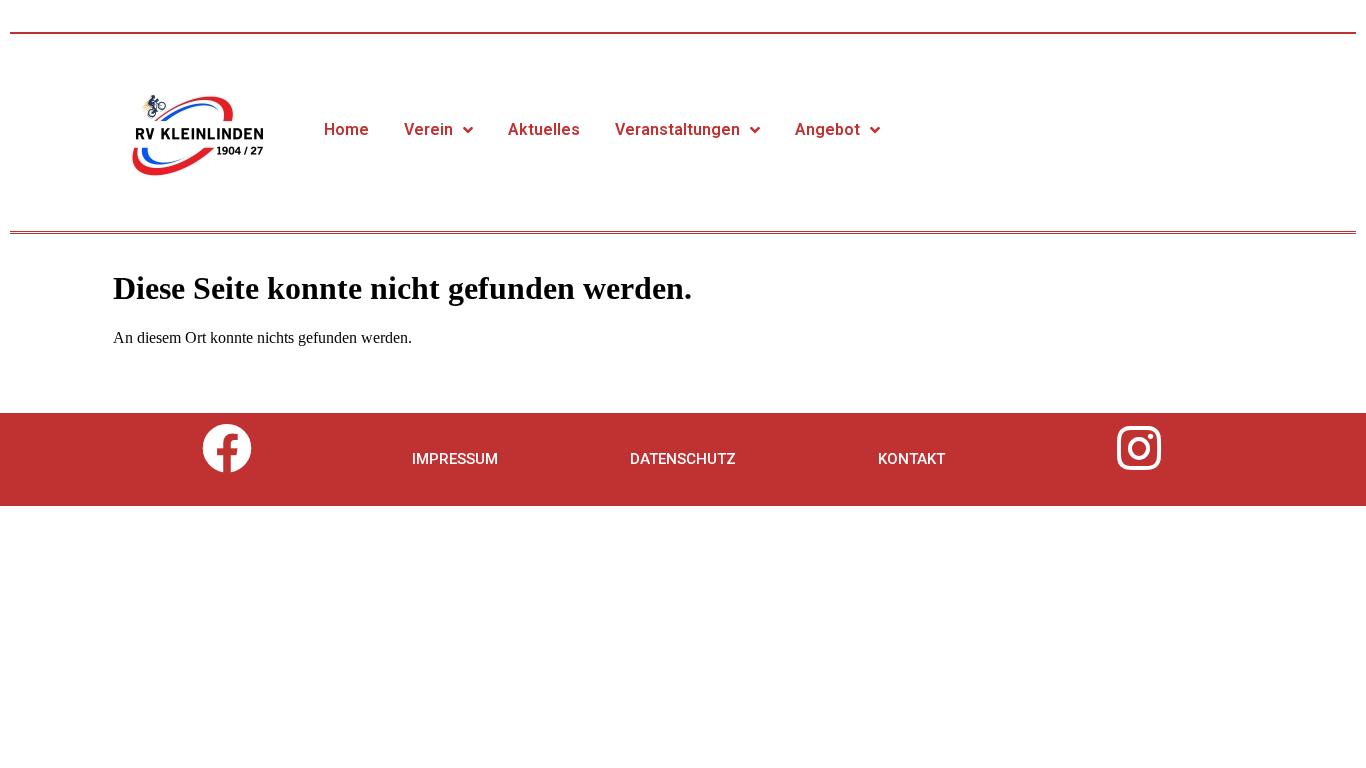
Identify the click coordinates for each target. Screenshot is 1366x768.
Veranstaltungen (677, 129)
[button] (455, 459)
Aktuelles (544, 129)
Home (346, 129)
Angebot (827, 129)
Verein (428, 129)
